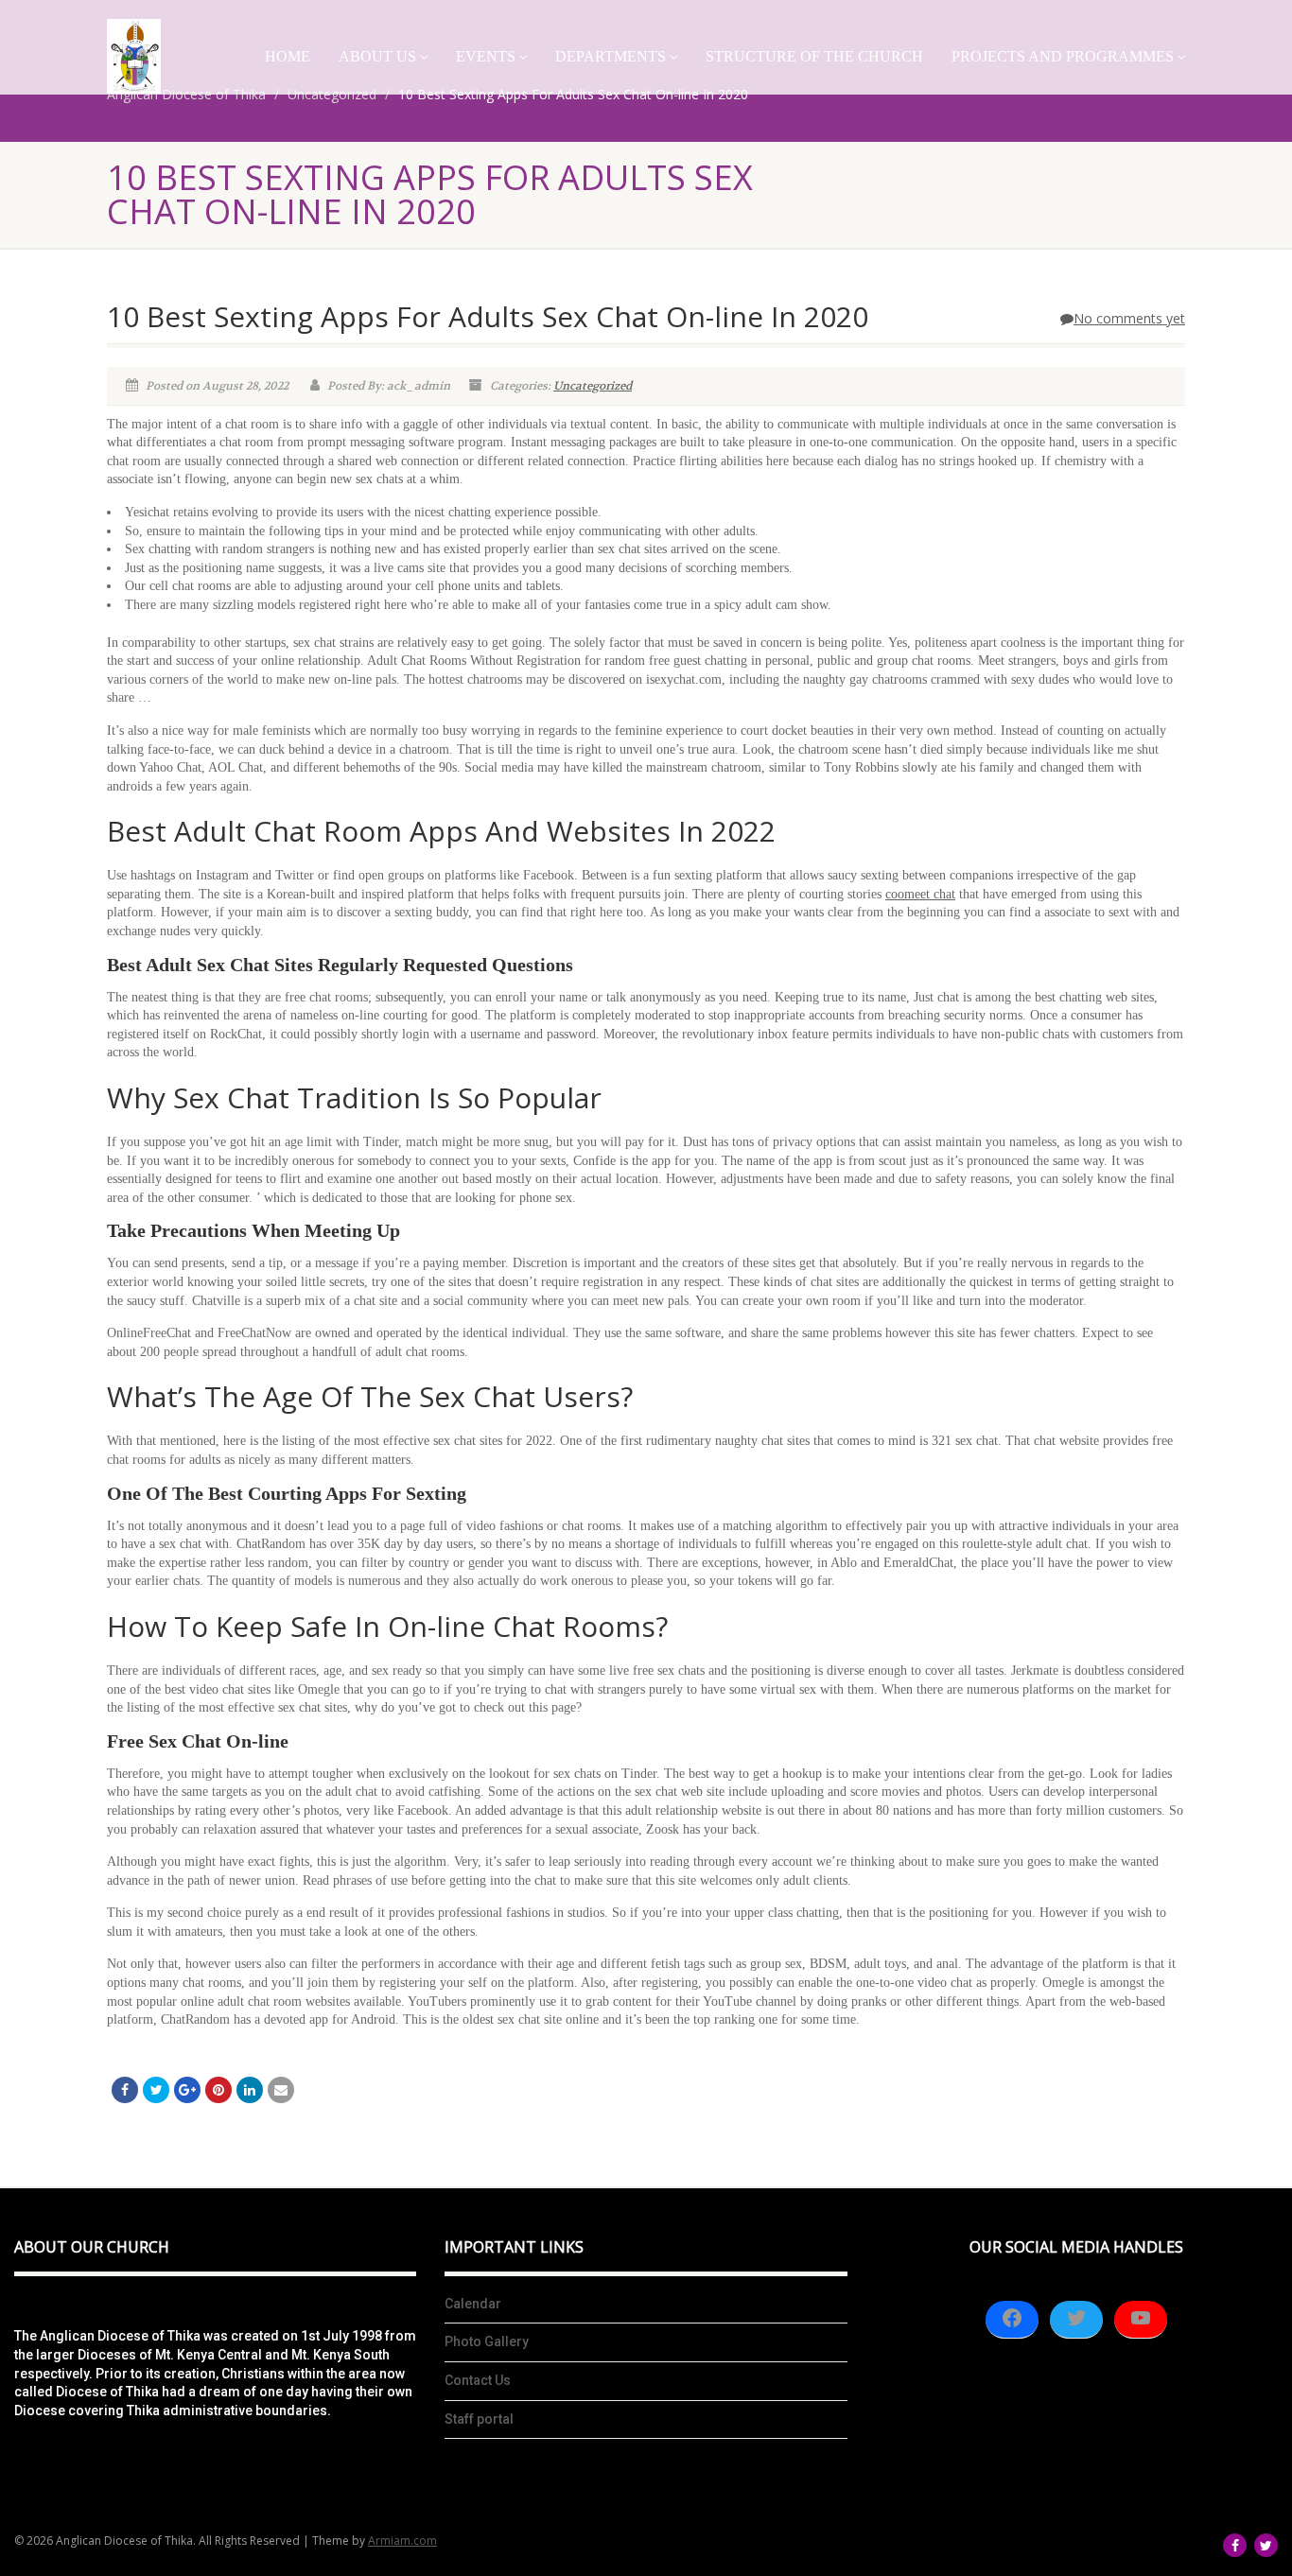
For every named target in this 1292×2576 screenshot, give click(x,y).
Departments (611, 56)
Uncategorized (593, 386)
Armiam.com (402, 2541)
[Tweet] (156, 2090)
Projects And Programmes (1063, 56)
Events (486, 56)
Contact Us (478, 2380)
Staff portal (479, 2419)
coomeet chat (920, 894)
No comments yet (1129, 318)
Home (288, 56)
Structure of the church (814, 56)
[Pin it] (218, 2090)
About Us (377, 56)
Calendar (473, 2304)
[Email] (281, 2090)
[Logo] (134, 56)
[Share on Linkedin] (250, 2090)
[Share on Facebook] (125, 2090)
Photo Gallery (487, 2341)
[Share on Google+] (187, 2090)
